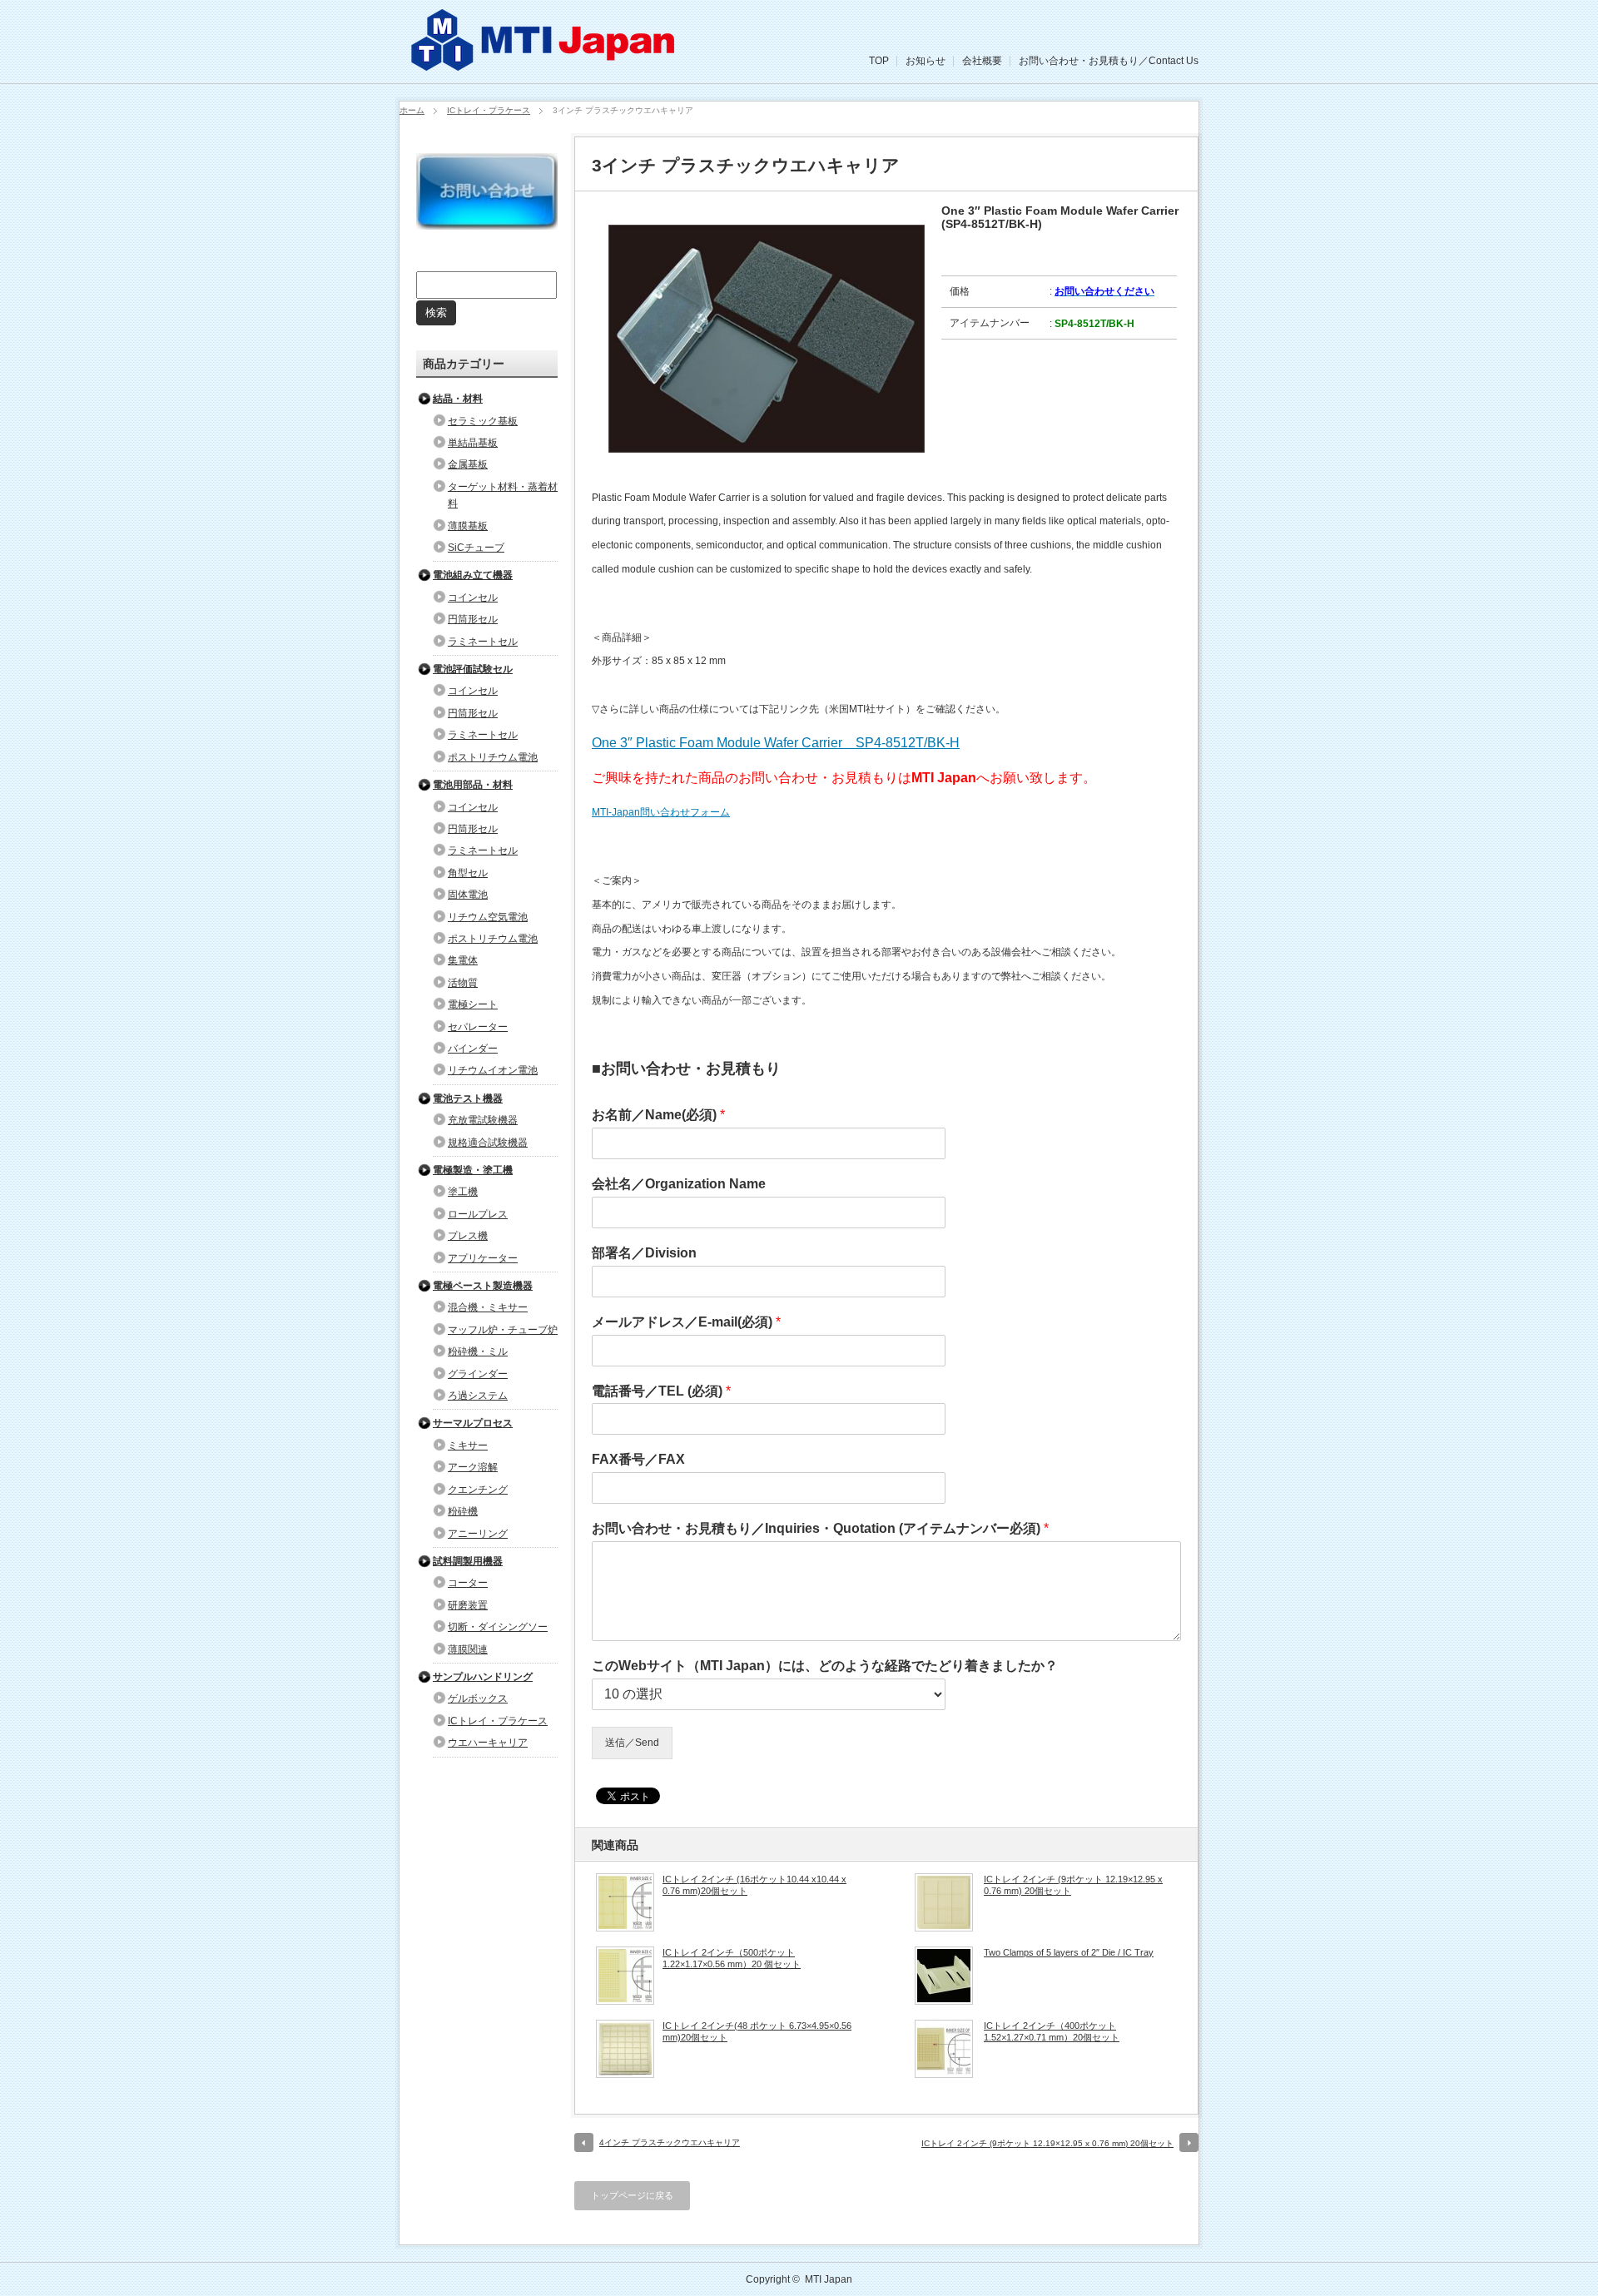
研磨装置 (468, 1605)
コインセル (473, 598)
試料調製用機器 (468, 1561)
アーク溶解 (473, 1467)
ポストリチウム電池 (493, 757)
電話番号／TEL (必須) (661, 1391)
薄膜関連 (468, 1649)
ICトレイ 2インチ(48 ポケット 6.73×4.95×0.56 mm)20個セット (757, 2031)
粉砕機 (463, 1511)
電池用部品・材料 (473, 785)
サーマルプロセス (473, 1423)
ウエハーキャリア (488, 1743)
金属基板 (468, 464)
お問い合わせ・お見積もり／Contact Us (1109, 61)
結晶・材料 (458, 399)
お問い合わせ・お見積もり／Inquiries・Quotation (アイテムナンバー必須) (820, 1528)
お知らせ (926, 61)
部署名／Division (644, 1253)
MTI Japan (829, 2279)
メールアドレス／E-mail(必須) (686, 1322)
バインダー (473, 1049)
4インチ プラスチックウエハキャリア (670, 2142)
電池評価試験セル (473, 669)
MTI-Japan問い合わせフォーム (661, 812)
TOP (879, 61)
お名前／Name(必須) (658, 1115)
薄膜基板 (468, 526)
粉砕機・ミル (478, 1351)
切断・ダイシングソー (498, 1627)
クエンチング (478, 1490)
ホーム (412, 110)
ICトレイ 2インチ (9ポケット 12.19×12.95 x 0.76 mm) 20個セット (1073, 1885)
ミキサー (468, 1446)
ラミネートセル (483, 642)
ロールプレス (478, 1214)
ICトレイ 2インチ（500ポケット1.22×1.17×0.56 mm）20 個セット (732, 1958)
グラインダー (478, 1374)
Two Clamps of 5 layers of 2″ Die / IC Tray (1069, 1952)
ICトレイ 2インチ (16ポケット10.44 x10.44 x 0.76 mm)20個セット (754, 1885)
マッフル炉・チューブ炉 (503, 1330)
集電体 (463, 960)
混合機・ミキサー (488, 1307)
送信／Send (632, 1743)
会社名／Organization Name (679, 1184)
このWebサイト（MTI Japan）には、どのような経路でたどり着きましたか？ (825, 1666)
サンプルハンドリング (483, 1677)
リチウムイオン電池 (493, 1070)
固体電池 (468, 895)
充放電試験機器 (483, 1120)
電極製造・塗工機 (473, 1170)
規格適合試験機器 (488, 1143)
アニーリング (478, 1534)
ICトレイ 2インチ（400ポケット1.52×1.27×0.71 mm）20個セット (1052, 2031)
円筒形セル (473, 619)
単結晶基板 (473, 443)
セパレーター (478, 1027)
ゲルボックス (478, 1698)
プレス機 (468, 1236)
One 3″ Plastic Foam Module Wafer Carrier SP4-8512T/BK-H (776, 743)
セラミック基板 (483, 421)
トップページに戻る (632, 2195)
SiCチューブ (476, 548)
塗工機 (463, 1192)
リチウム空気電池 (488, 917)
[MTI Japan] (545, 67)
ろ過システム (478, 1396)
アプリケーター (483, 1258)
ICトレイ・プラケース (489, 110)
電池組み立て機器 (473, 575)
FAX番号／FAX (638, 1459)
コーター (468, 1583)
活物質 (463, 983)
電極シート (473, 1004)
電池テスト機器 (468, 1098)
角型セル (468, 873)
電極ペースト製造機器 (483, 1286)
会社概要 (982, 61)
